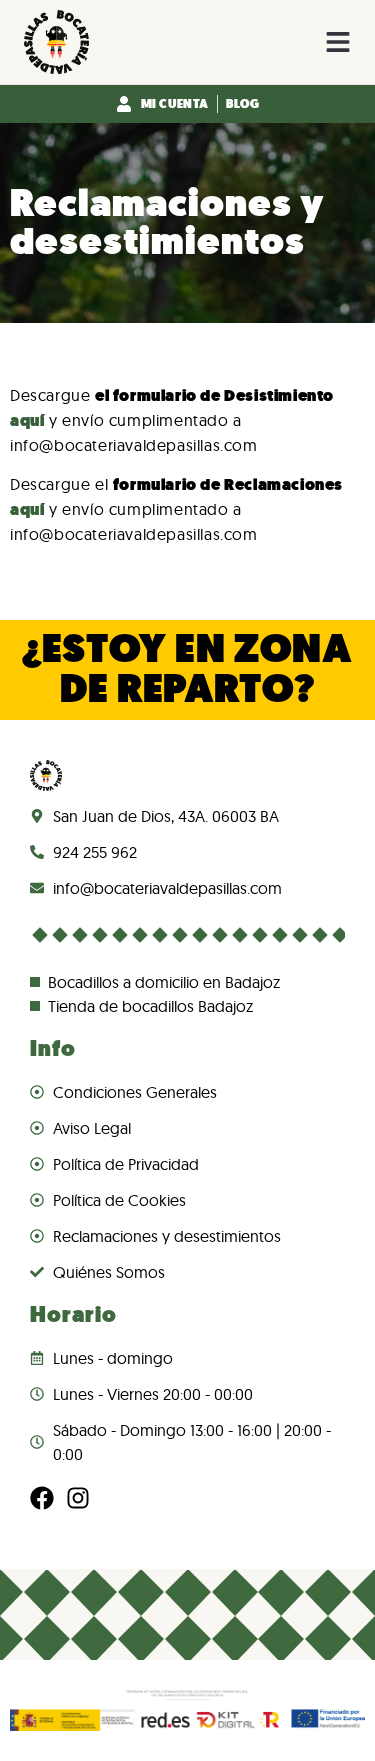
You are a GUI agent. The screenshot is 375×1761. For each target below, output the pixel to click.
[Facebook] (42, 1498)
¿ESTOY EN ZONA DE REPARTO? (187, 669)
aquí (27, 421)
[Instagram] (78, 1498)
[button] (337, 42)
